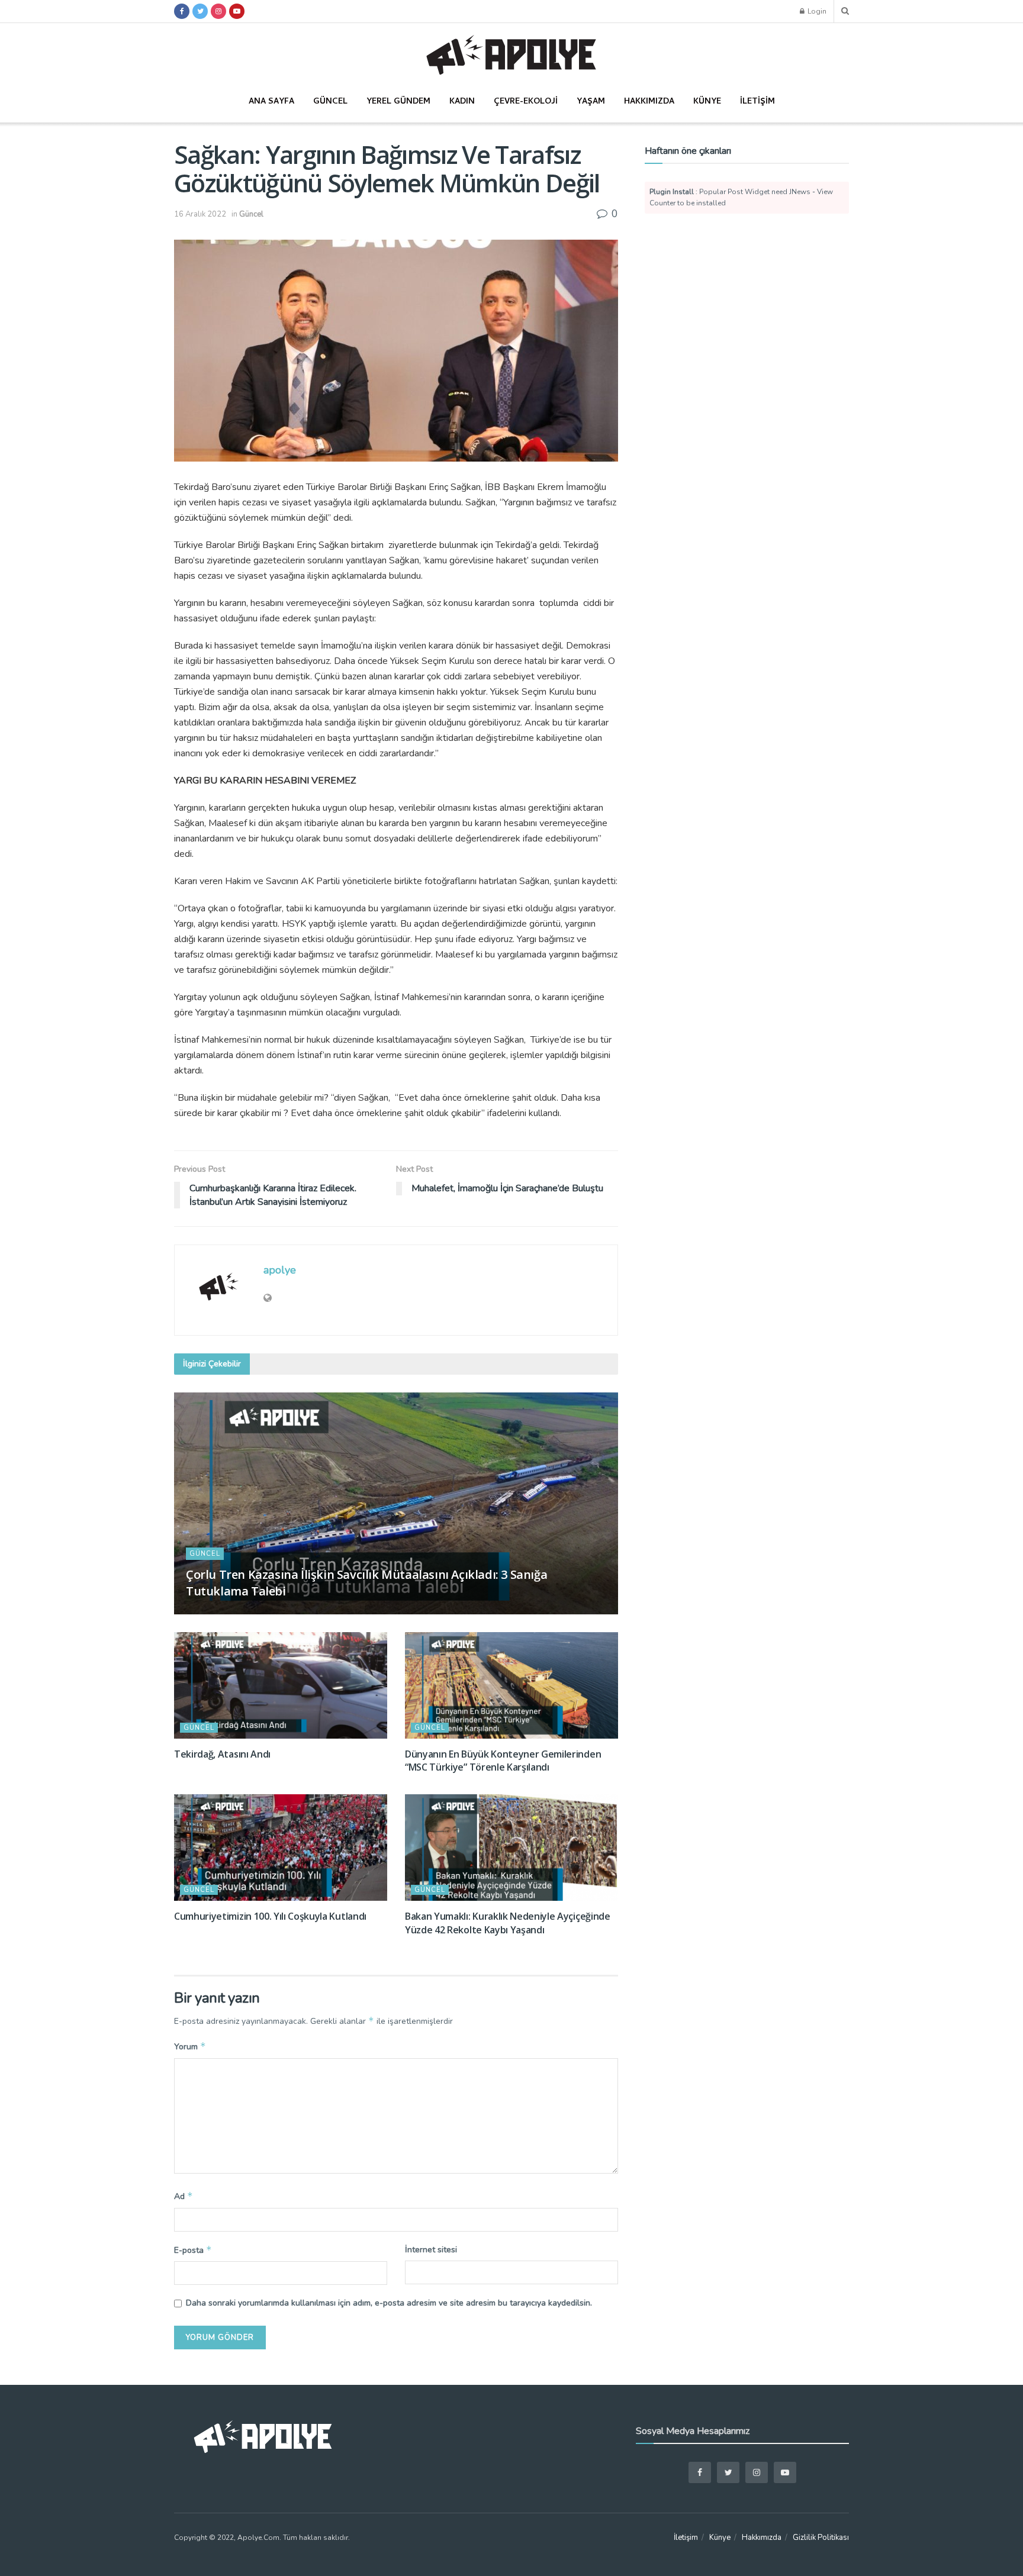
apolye (280, 1270)
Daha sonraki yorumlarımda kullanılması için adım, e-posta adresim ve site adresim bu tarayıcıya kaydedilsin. (389, 2303)
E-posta (193, 2250)
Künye (707, 102)
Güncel (330, 102)
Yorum (190, 2046)
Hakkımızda (649, 102)
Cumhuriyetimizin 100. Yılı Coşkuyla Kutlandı (270, 1916)
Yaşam (591, 102)
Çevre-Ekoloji (526, 102)
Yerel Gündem (398, 102)
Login (816, 11)
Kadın (462, 102)
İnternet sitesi (431, 2250)
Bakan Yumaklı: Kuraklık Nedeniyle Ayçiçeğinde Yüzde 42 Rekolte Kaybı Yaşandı (508, 1923)
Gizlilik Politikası (821, 2538)
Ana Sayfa (271, 102)
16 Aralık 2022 (200, 214)
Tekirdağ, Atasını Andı (222, 1754)
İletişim (757, 102)
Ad (184, 2196)
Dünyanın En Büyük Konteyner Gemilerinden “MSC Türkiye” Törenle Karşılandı (503, 1761)
